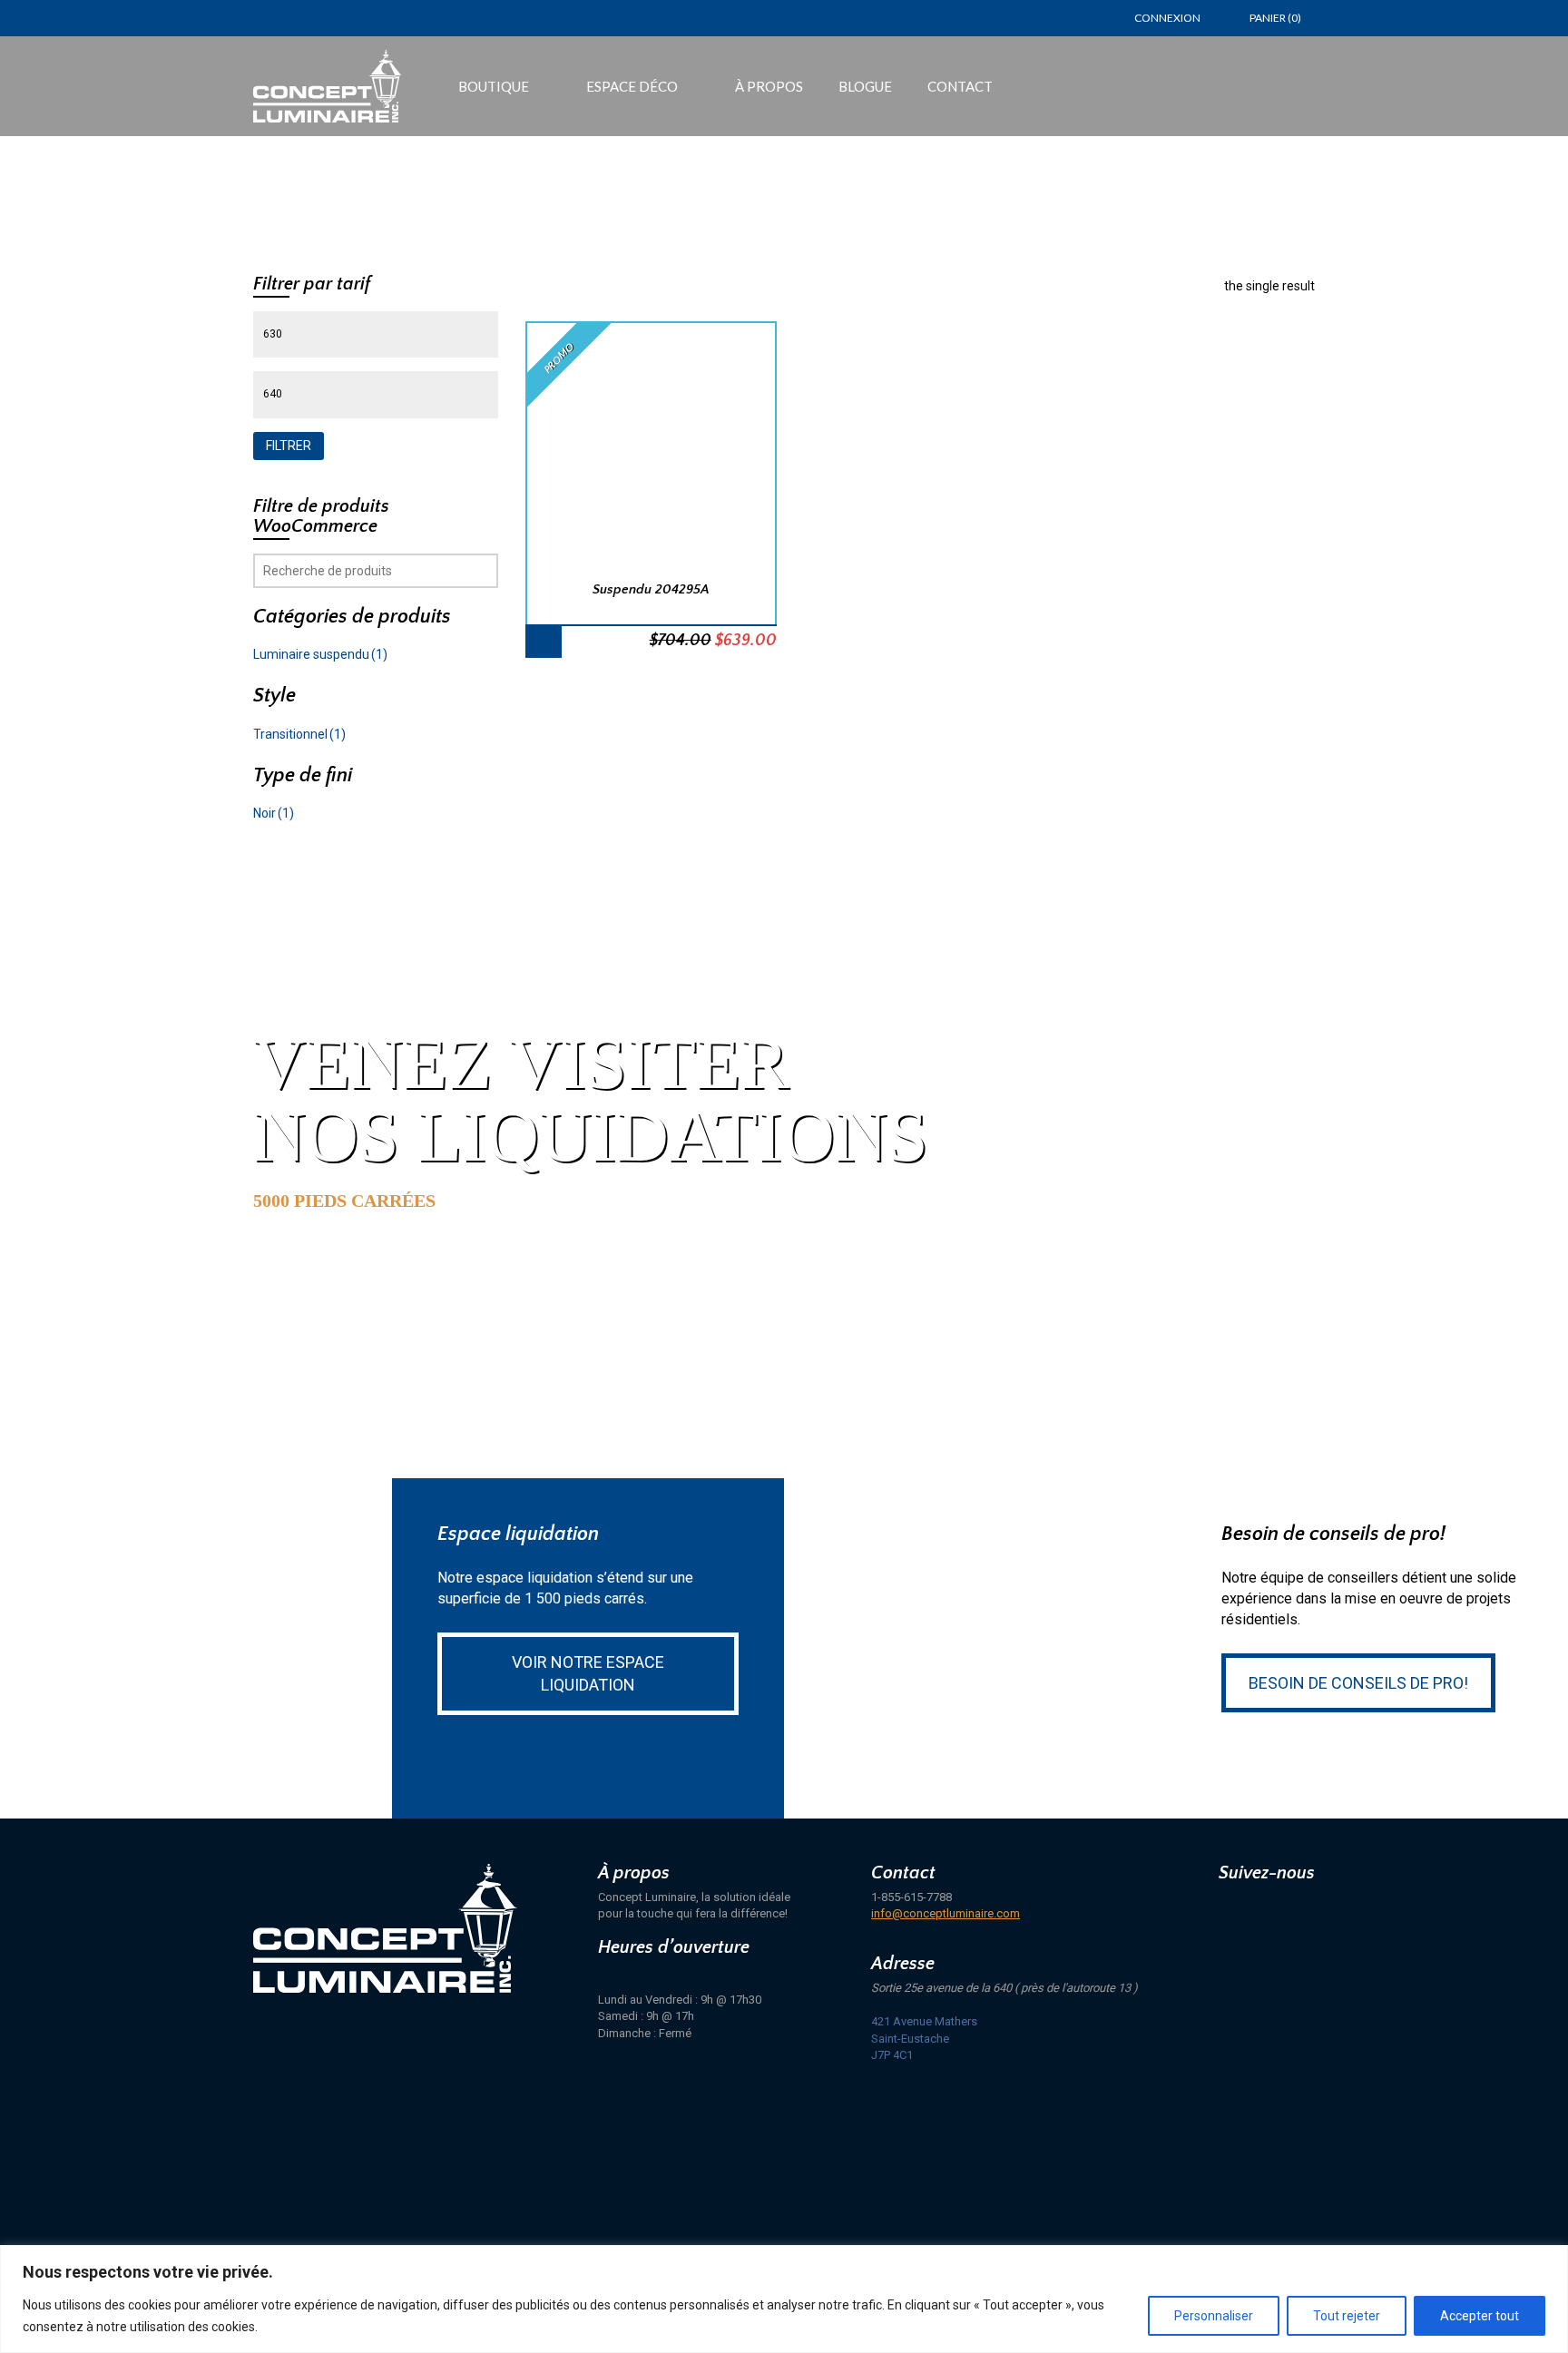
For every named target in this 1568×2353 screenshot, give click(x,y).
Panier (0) (1275, 18)
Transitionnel (299, 734)
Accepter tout (1480, 2316)
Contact (960, 86)
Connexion (1167, 18)
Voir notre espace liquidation (588, 1674)
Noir (274, 813)
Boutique (494, 86)
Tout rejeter (1347, 2316)
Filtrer (289, 446)
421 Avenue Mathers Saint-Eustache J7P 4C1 (924, 2038)
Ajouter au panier (544, 641)
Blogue (865, 86)
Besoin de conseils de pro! (1358, 1683)
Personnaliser (1214, 2316)
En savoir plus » (346, 1272)
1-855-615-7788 (911, 1897)
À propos (769, 86)
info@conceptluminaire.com (946, 1913)
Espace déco (632, 86)
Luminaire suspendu (320, 654)
